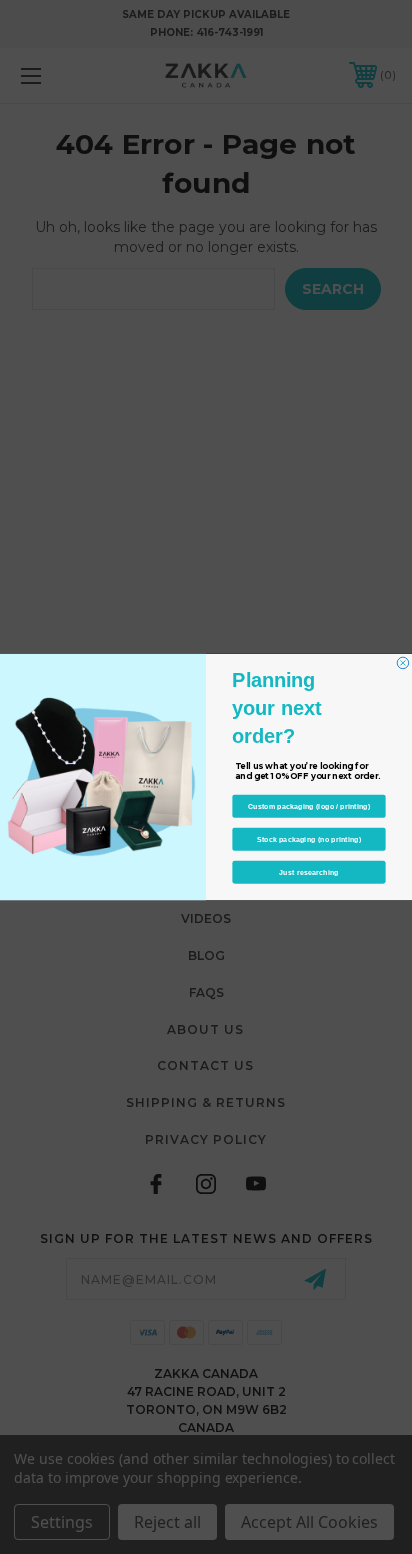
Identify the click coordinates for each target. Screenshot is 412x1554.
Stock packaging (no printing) (309, 839)
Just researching (308, 872)
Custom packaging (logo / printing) (309, 806)
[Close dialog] (403, 663)
